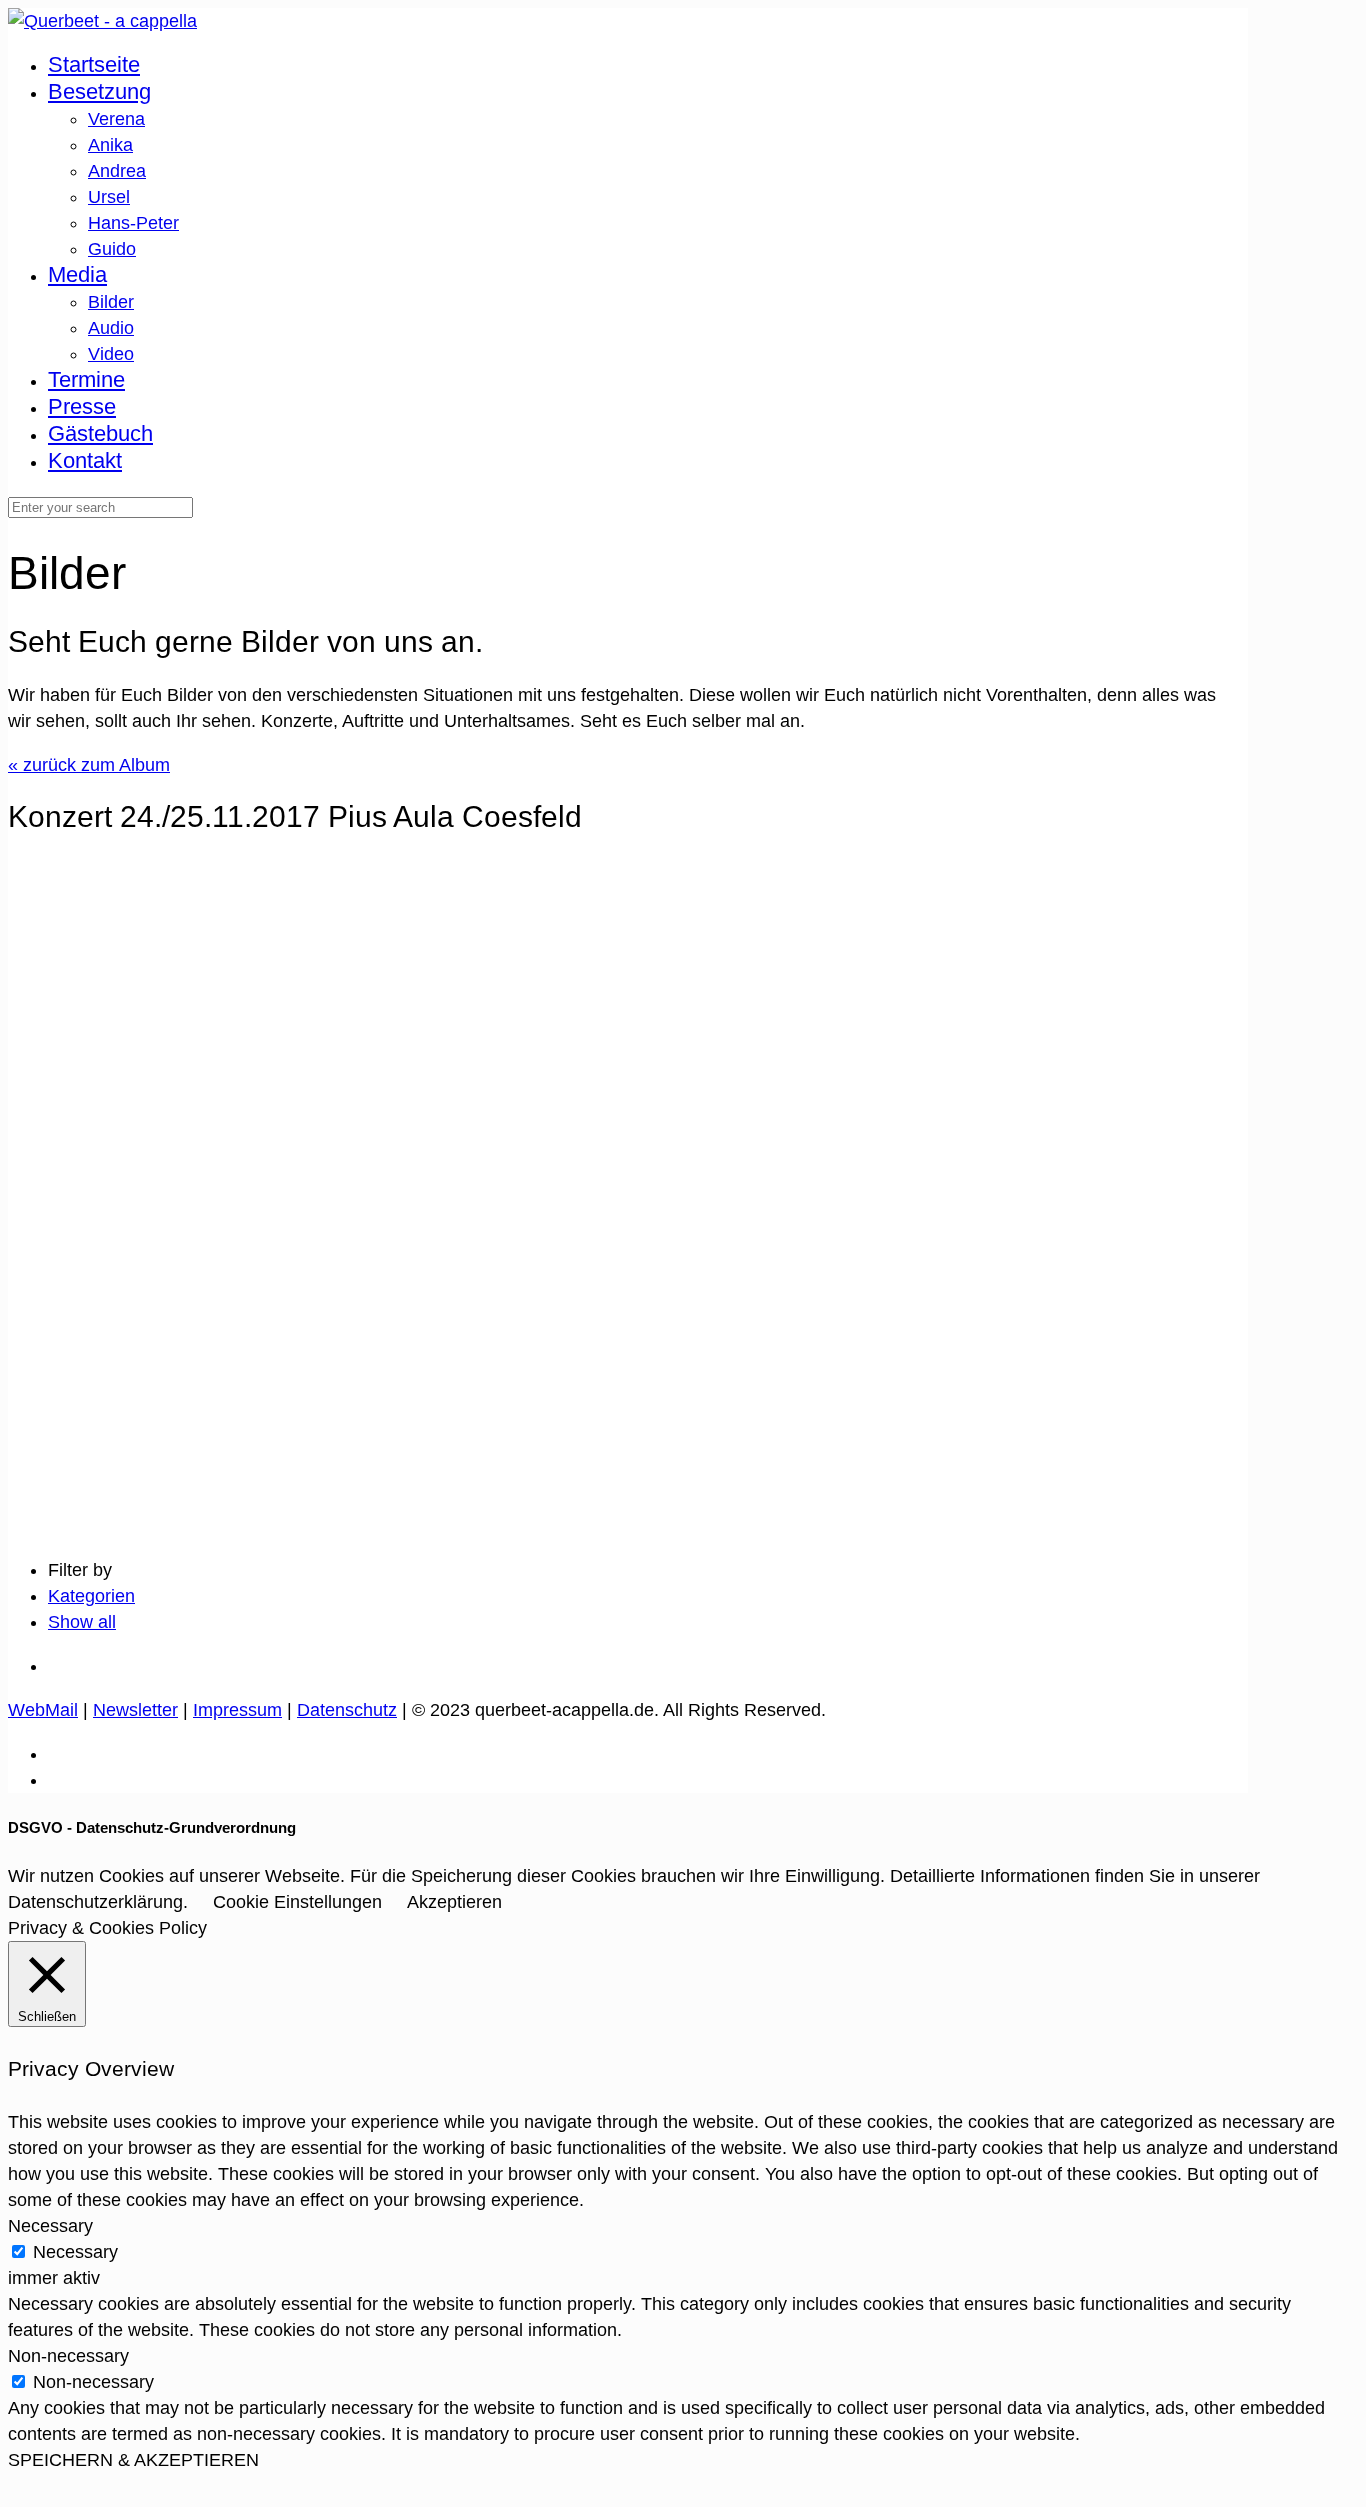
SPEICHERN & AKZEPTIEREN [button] (133, 2460)
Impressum (237, 1710)
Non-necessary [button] (68, 2356)
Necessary (75, 2252)
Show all (82, 1622)
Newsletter (135, 1710)
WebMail (43, 1710)
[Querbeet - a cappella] (102, 21)
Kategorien (91, 1596)
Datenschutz (347, 1710)
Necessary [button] (50, 2226)
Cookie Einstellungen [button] (297, 1902)
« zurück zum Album (89, 765)
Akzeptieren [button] (454, 1902)
